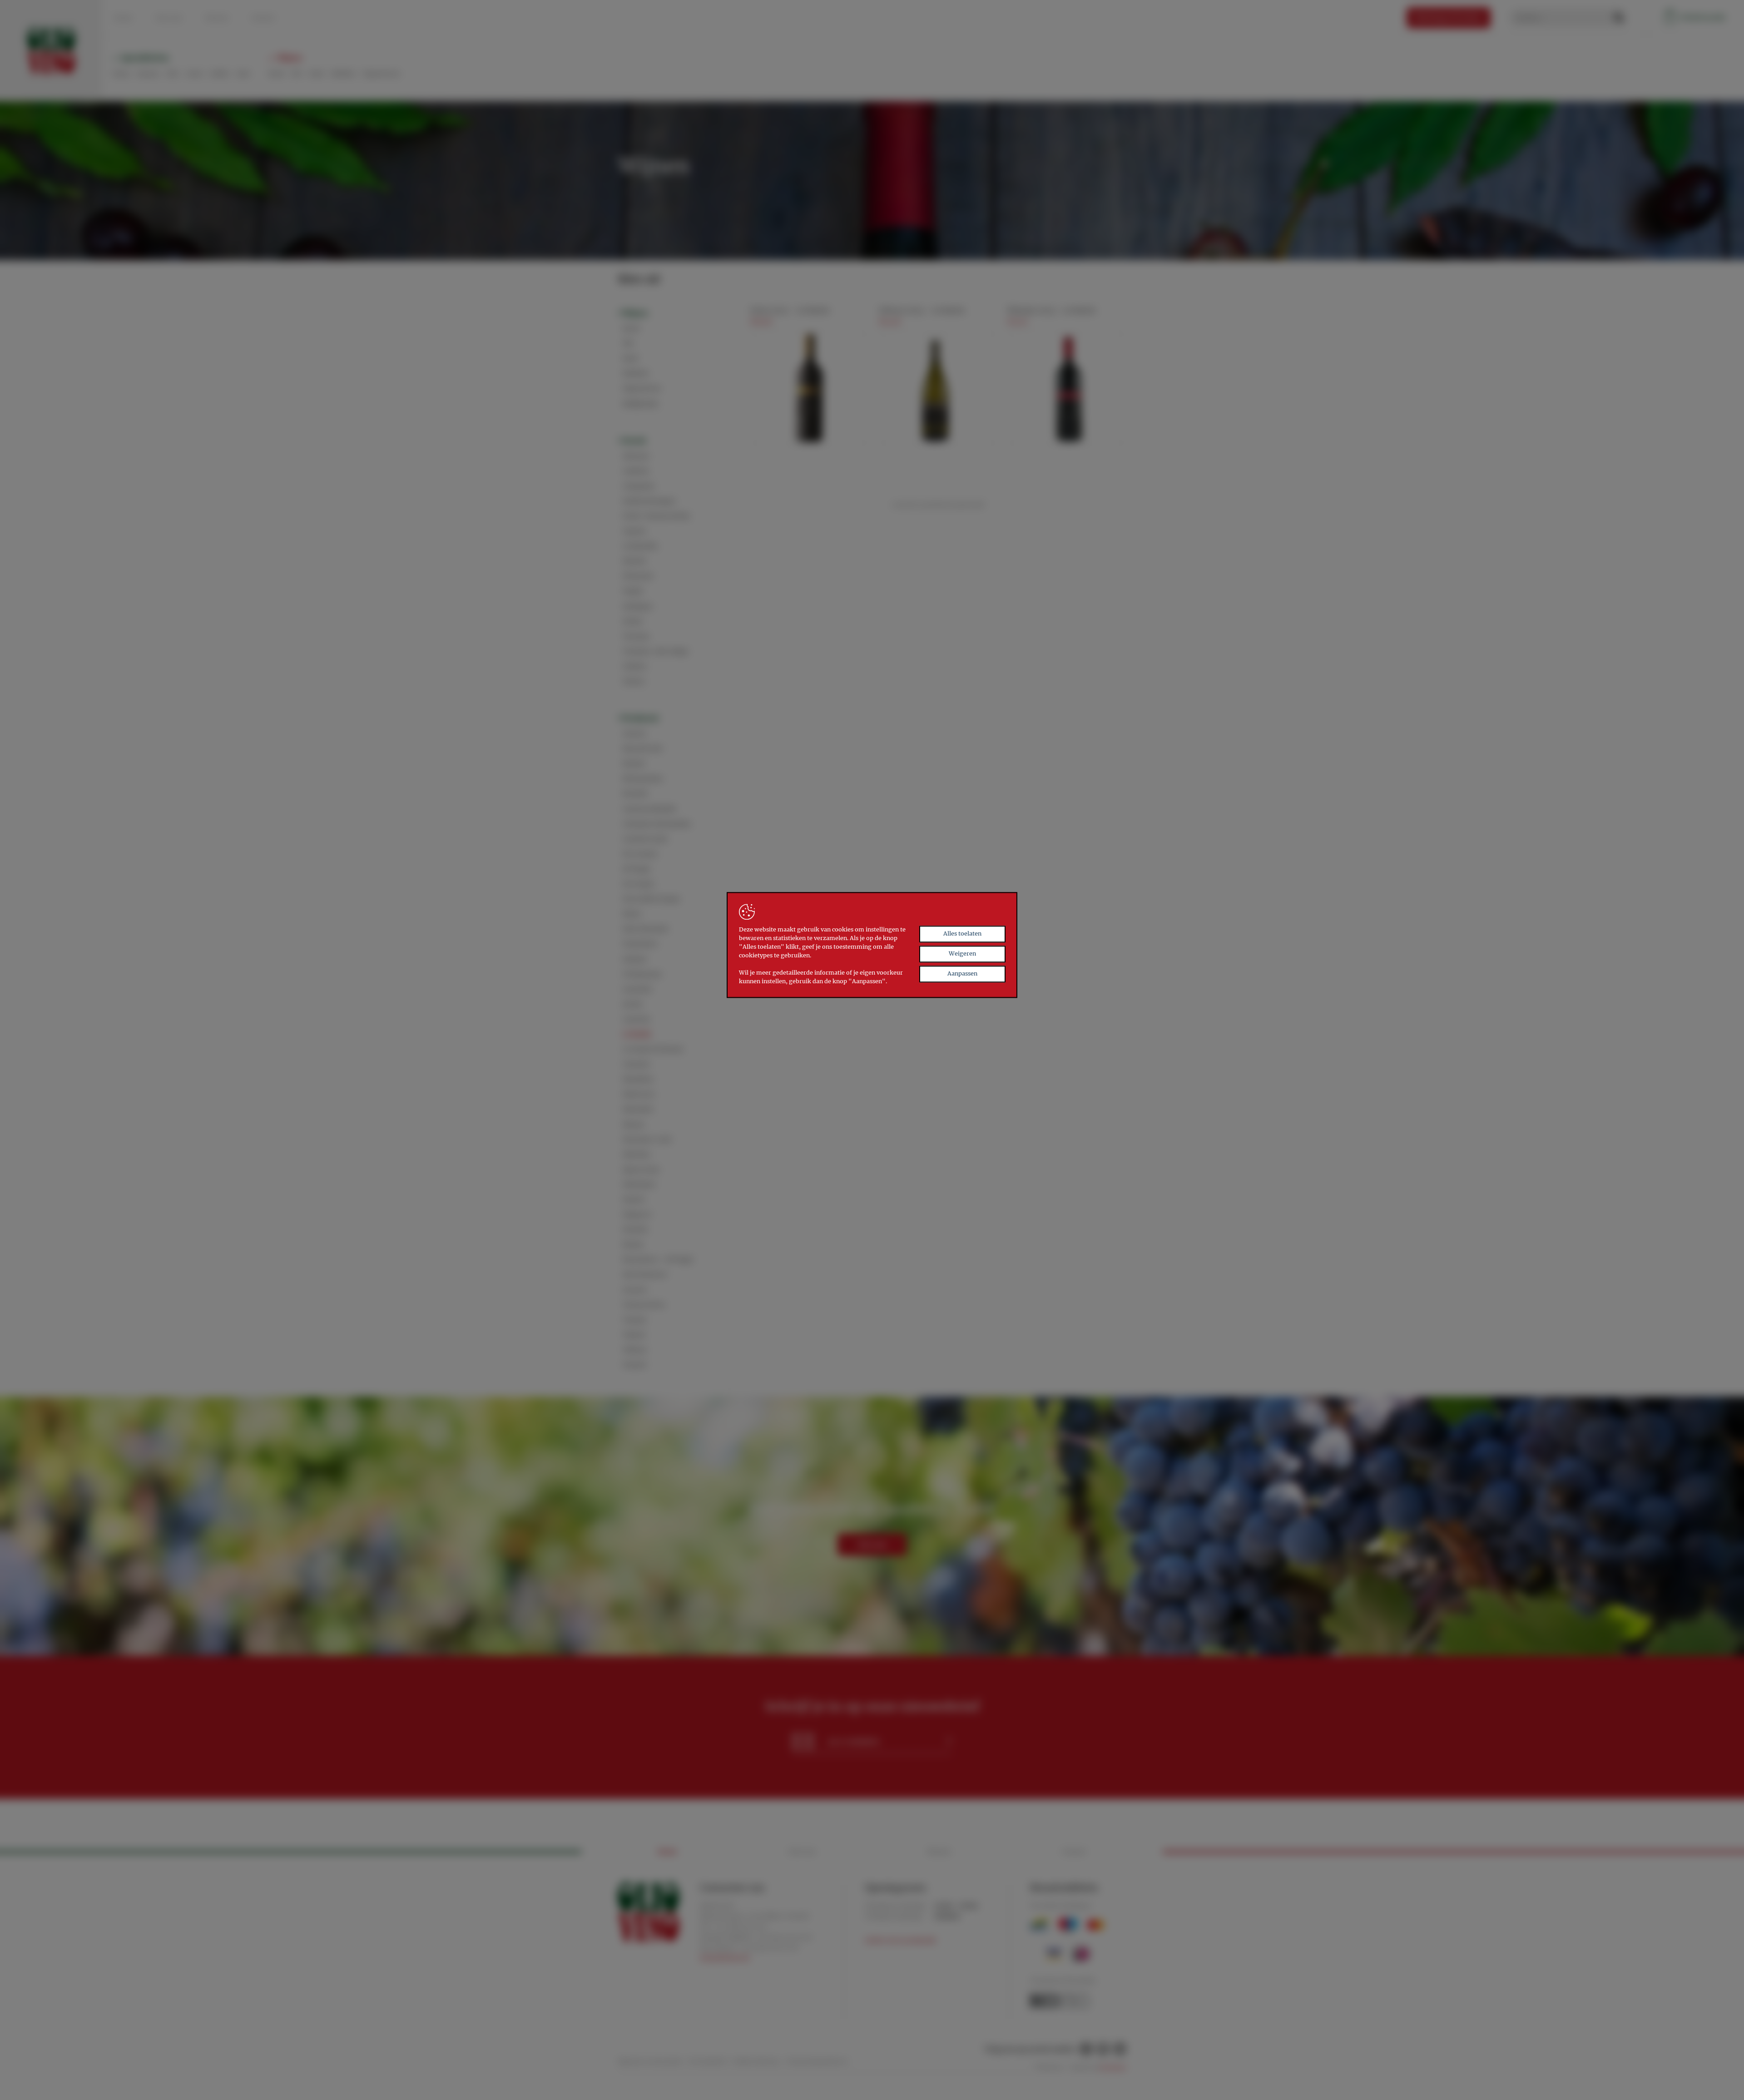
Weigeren (962, 953)
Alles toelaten (962, 934)
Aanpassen (962, 973)
